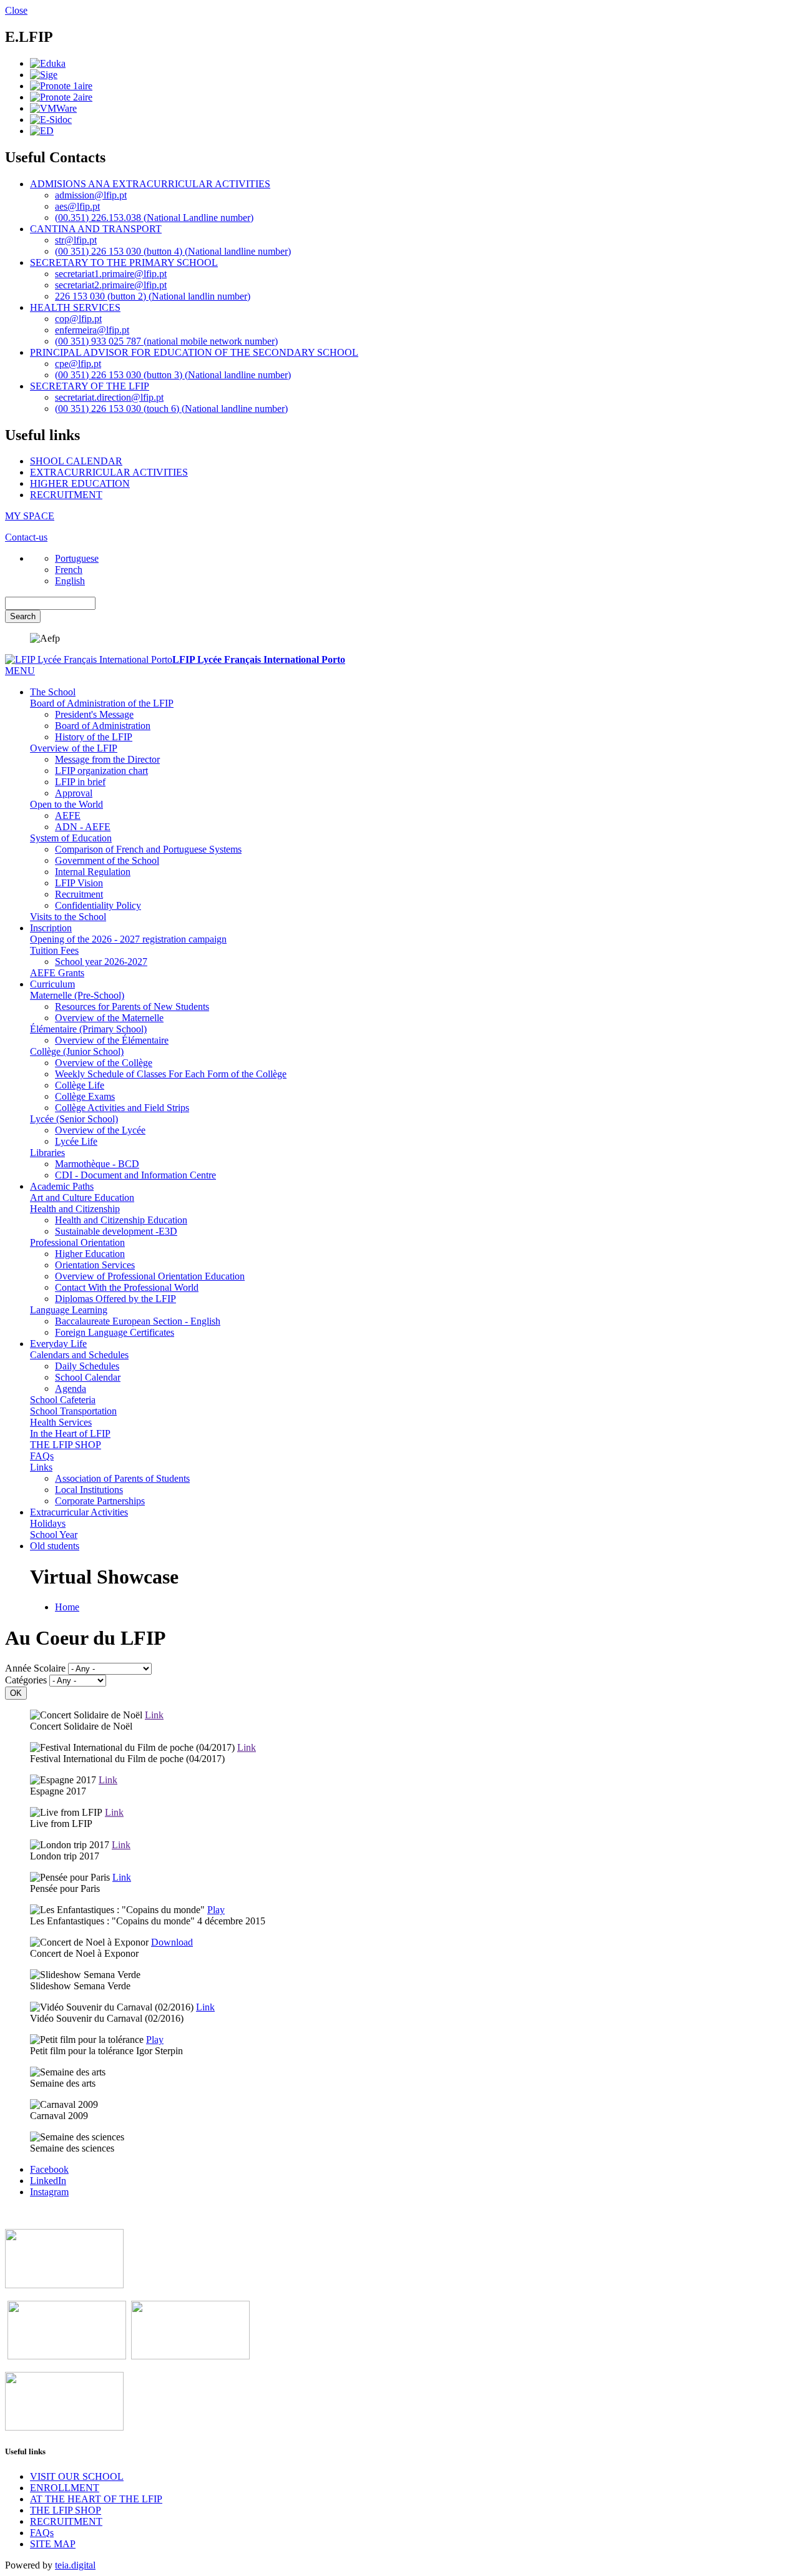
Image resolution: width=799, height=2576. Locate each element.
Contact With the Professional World (127, 1287)
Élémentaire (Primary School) (88, 1029)
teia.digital (75, 2565)
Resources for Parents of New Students (132, 1006)
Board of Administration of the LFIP (102, 703)
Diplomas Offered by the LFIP (115, 1299)
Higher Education (90, 1254)
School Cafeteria (63, 1400)
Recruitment (79, 894)
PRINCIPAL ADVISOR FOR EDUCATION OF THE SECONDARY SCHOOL (194, 352)
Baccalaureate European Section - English (138, 1321)
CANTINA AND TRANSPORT (96, 229)
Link (154, 1715)
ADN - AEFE (83, 827)
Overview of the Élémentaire (112, 1040)
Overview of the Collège (104, 1063)
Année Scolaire (35, 1668)
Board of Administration (103, 726)
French (69, 570)
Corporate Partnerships (100, 1501)
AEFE (68, 815)
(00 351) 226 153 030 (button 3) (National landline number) (173, 375)
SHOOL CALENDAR (76, 461)
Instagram (49, 2192)
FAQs (42, 1456)
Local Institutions (89, 1490)
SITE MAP (53, 2544)
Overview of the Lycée (100, 1130)
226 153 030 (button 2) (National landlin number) (153, 296)
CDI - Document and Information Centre (135, 1175)
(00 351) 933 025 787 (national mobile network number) (166, 341)
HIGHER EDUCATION (80, 483)
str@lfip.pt (76, 240)
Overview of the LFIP (74, 748)
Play (216, 1910)
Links (41, 1467)
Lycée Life (76, 1141)
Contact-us (26, 537)
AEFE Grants (57, 973)
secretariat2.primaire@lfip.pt (111, 285)
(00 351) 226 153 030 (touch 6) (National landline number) (171, 409)
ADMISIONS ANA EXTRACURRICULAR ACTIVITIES (150, 184)
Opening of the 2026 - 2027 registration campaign (128, 939)
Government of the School (107, 860)
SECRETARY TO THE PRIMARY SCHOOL (124, 262)
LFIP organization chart (101, 771)
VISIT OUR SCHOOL (77, 2476)
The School (53, 692)
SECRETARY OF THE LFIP (90, 386)
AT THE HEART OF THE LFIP (96, 2499)
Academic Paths (62, 1186)
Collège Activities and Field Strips (122, 1108)
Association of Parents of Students (122, 1478)
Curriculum (52, 984)
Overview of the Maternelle (109, 1018)
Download (172, 1942)
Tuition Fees (54, 950)
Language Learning (69, 1310)
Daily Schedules (87, 1366)
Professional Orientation (77, 1242)
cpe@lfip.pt (78, 364)
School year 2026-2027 (101, 962)
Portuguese (77, 558)
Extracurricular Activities (79, 1512)
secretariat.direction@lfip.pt (109, 397)
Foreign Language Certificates (115, 1332)
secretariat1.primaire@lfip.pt (111, 274)
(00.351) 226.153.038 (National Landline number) (154, 218)
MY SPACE (30, 516)
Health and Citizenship (75, 1209)
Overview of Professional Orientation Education (150, 1276)
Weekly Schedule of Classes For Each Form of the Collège (171, 1074)
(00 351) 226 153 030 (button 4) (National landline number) (173, 251)
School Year (54, 1535)
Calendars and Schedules (79, 1355)
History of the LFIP (94, 737)
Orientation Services (95, 1265)
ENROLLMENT (65, 2488)
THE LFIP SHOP (66, 1445)
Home (67, 1607)
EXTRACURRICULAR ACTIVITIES (109, 472)
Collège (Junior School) (77, 1051)
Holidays (48, 1523)
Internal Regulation (93, 872)
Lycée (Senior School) (74, 1119)
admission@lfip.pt (91, 195)
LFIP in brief (80, 782)
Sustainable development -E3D (116, 1231)
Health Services (61, 1422)
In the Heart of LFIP (70, 1433)
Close (16, 10)
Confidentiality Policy (98, 905)
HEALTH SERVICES (75, 307)
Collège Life (80, 1085)
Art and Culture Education (82, 1197)
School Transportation (73, 1411)
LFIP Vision (79, 883)
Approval (74, 793)
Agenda (71, 1388)
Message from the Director (107, 759)
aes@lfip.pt (77, 206)
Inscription (51, 928)
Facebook (49, 2169)
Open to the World (66, 804)
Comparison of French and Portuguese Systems (148, 849)
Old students (55, 1546)
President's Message (94, 714)
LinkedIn (48, 2181)
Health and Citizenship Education (121, 1220)
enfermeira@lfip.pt (92, 330)
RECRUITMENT (66, 495)
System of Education (71, 838)
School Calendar (88, 1377)
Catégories (26, 1680)
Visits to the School (68, 917)
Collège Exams (85, 1096)
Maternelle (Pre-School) (77, 995)
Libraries (47, 1153)
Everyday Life (58, 1344)
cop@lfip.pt (78, 319)
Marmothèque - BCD (97, 1164)
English (70, 581)
